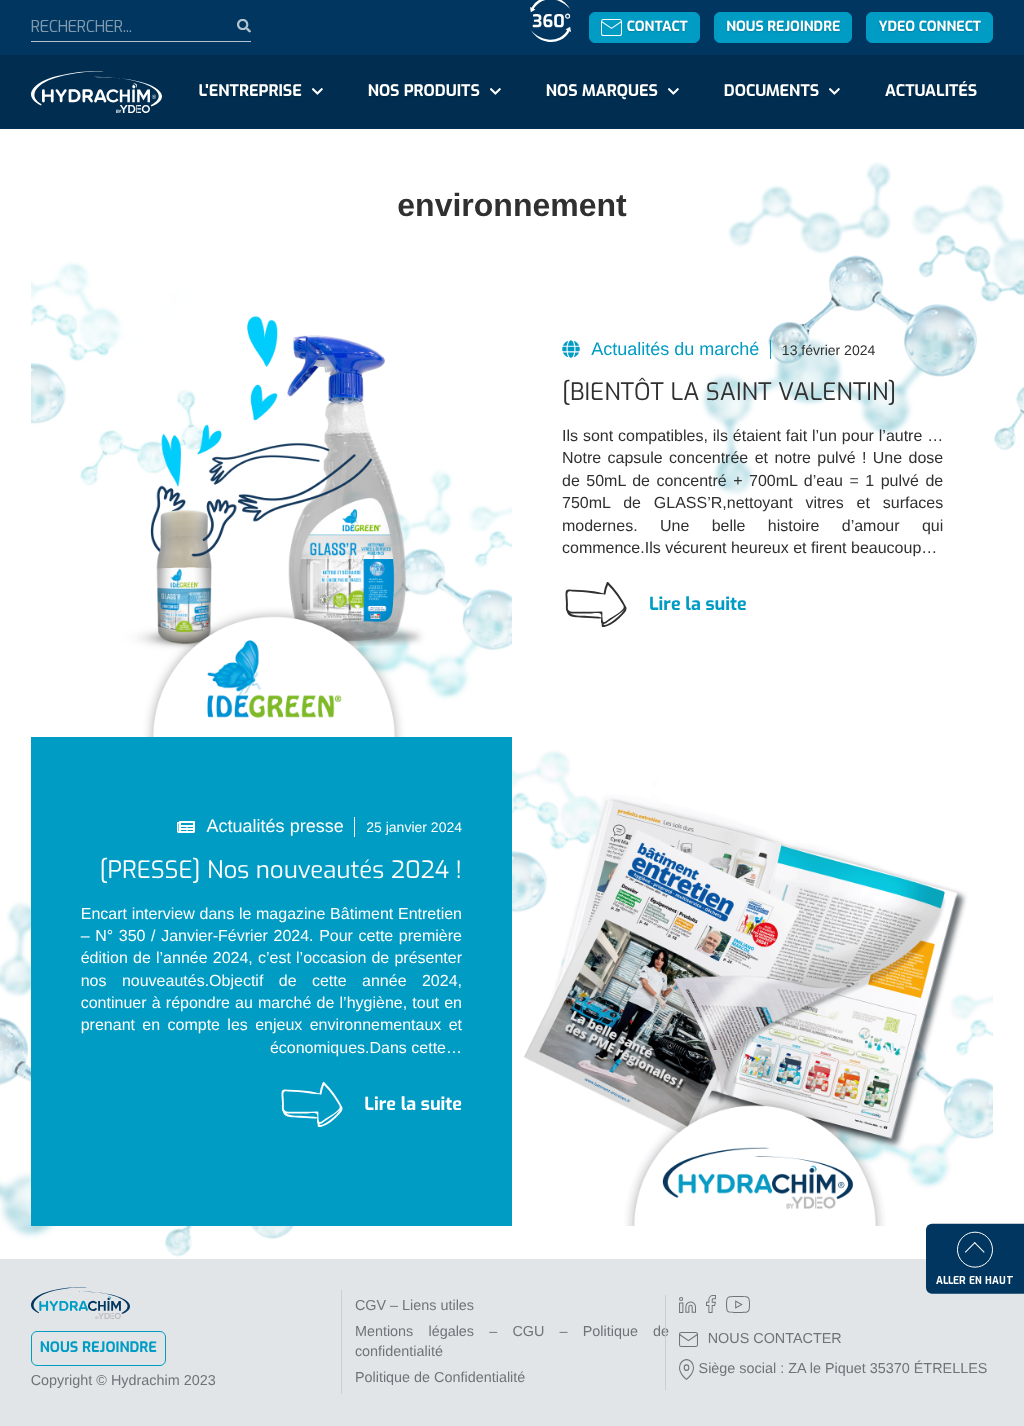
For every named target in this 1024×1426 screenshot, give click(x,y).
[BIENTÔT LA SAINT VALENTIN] (729, 392)
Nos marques (602, 91)
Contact (657, 26)
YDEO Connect (930, 26)
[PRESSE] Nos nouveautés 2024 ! (281, 870)
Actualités (931, 91)
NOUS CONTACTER (775, 1339)
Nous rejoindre (783, 26)
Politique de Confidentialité (440, 1378)
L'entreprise (250, 91)
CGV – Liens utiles (414, 1306)
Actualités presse (273, 826)
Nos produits (424, 91)
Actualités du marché (673, 349)
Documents (771, 91)
